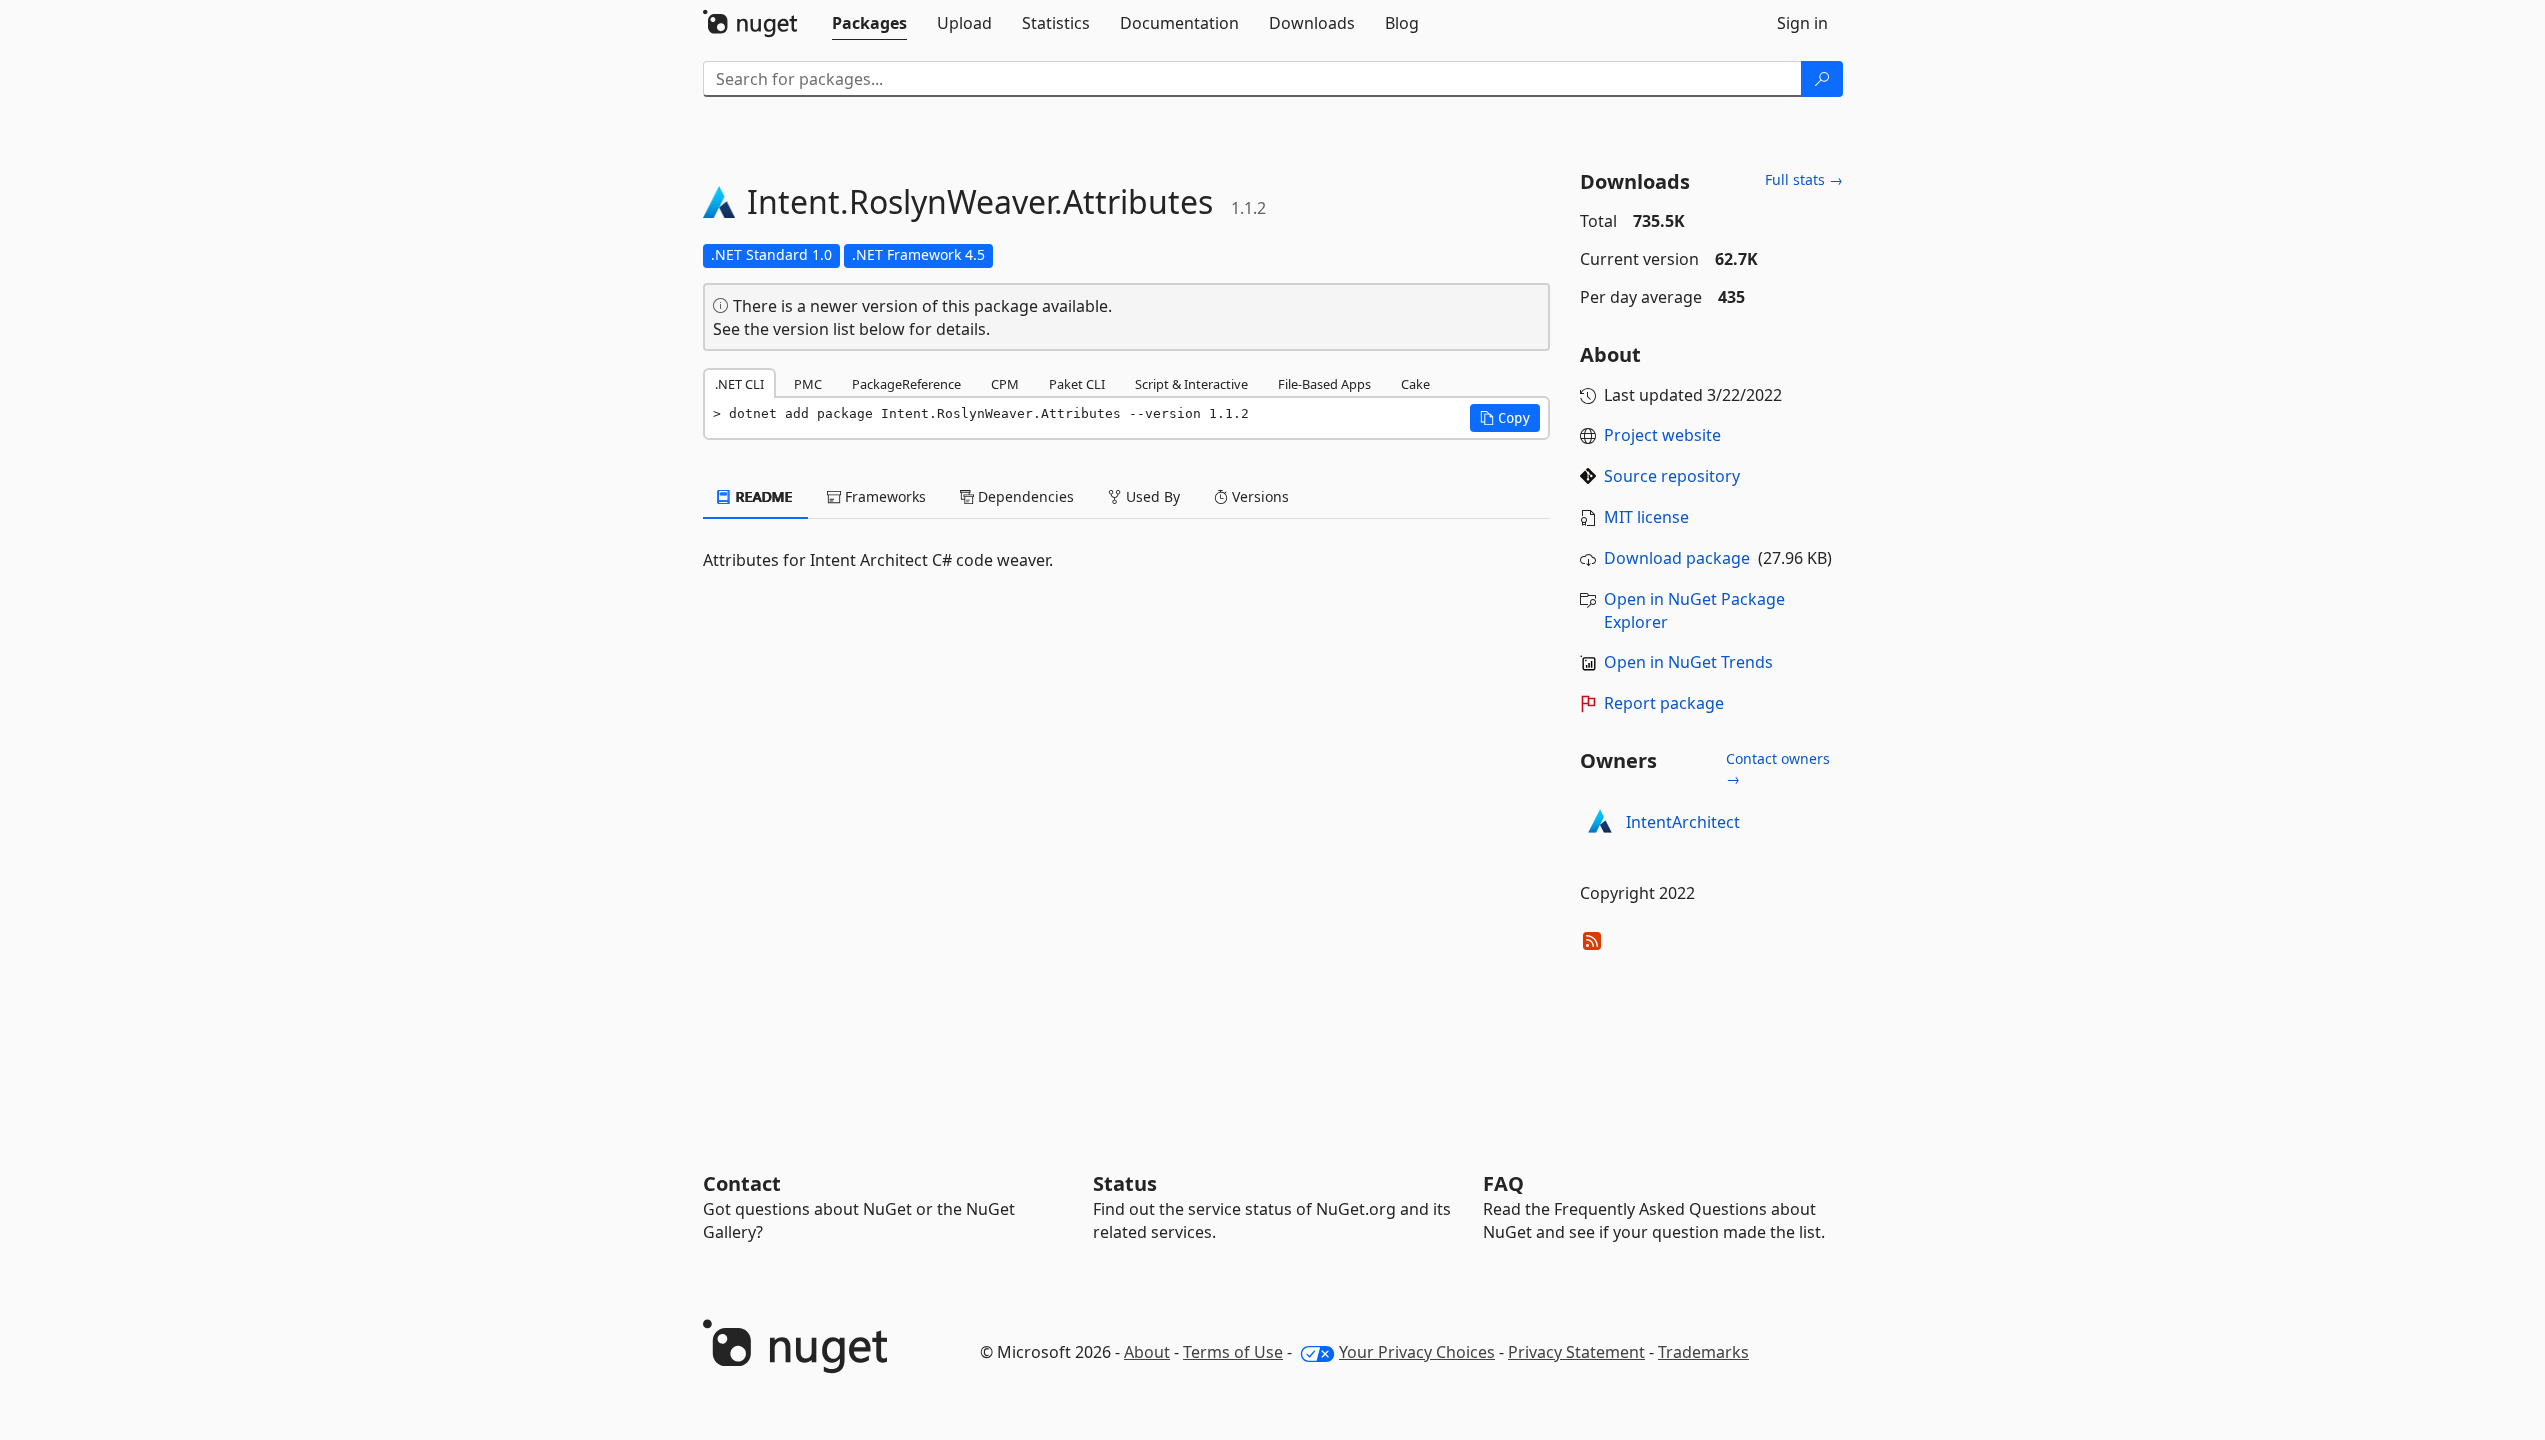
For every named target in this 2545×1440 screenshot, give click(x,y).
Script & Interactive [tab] (1191, 384)
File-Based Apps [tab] (1324, 384)
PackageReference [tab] (906, 384)
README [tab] (762, 496)
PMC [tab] (808, 384)
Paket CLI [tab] (1077, 384)
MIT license (1646, 517)
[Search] (1822, 79)
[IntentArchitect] (1600, 823)
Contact (742, 1183)
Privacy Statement (1576, 1352)
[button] (1505, 418)
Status (1125, 1183)
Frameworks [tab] (883, 496)
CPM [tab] (1005, 384)
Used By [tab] (1151, 496)
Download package (1677, 558)
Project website (1662, 435)
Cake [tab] (1415, 384)
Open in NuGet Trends (1688, 662)
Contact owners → (1778, 768)
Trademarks (1703, 1352)
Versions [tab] (1258, 496)
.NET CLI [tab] (739, 384)
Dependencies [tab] (1024, 496)
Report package (1664, 703)
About (1147, 1352)
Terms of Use (1233, 1352)
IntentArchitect (1683, 822)
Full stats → (1804, 179)
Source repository (1672, 476)
